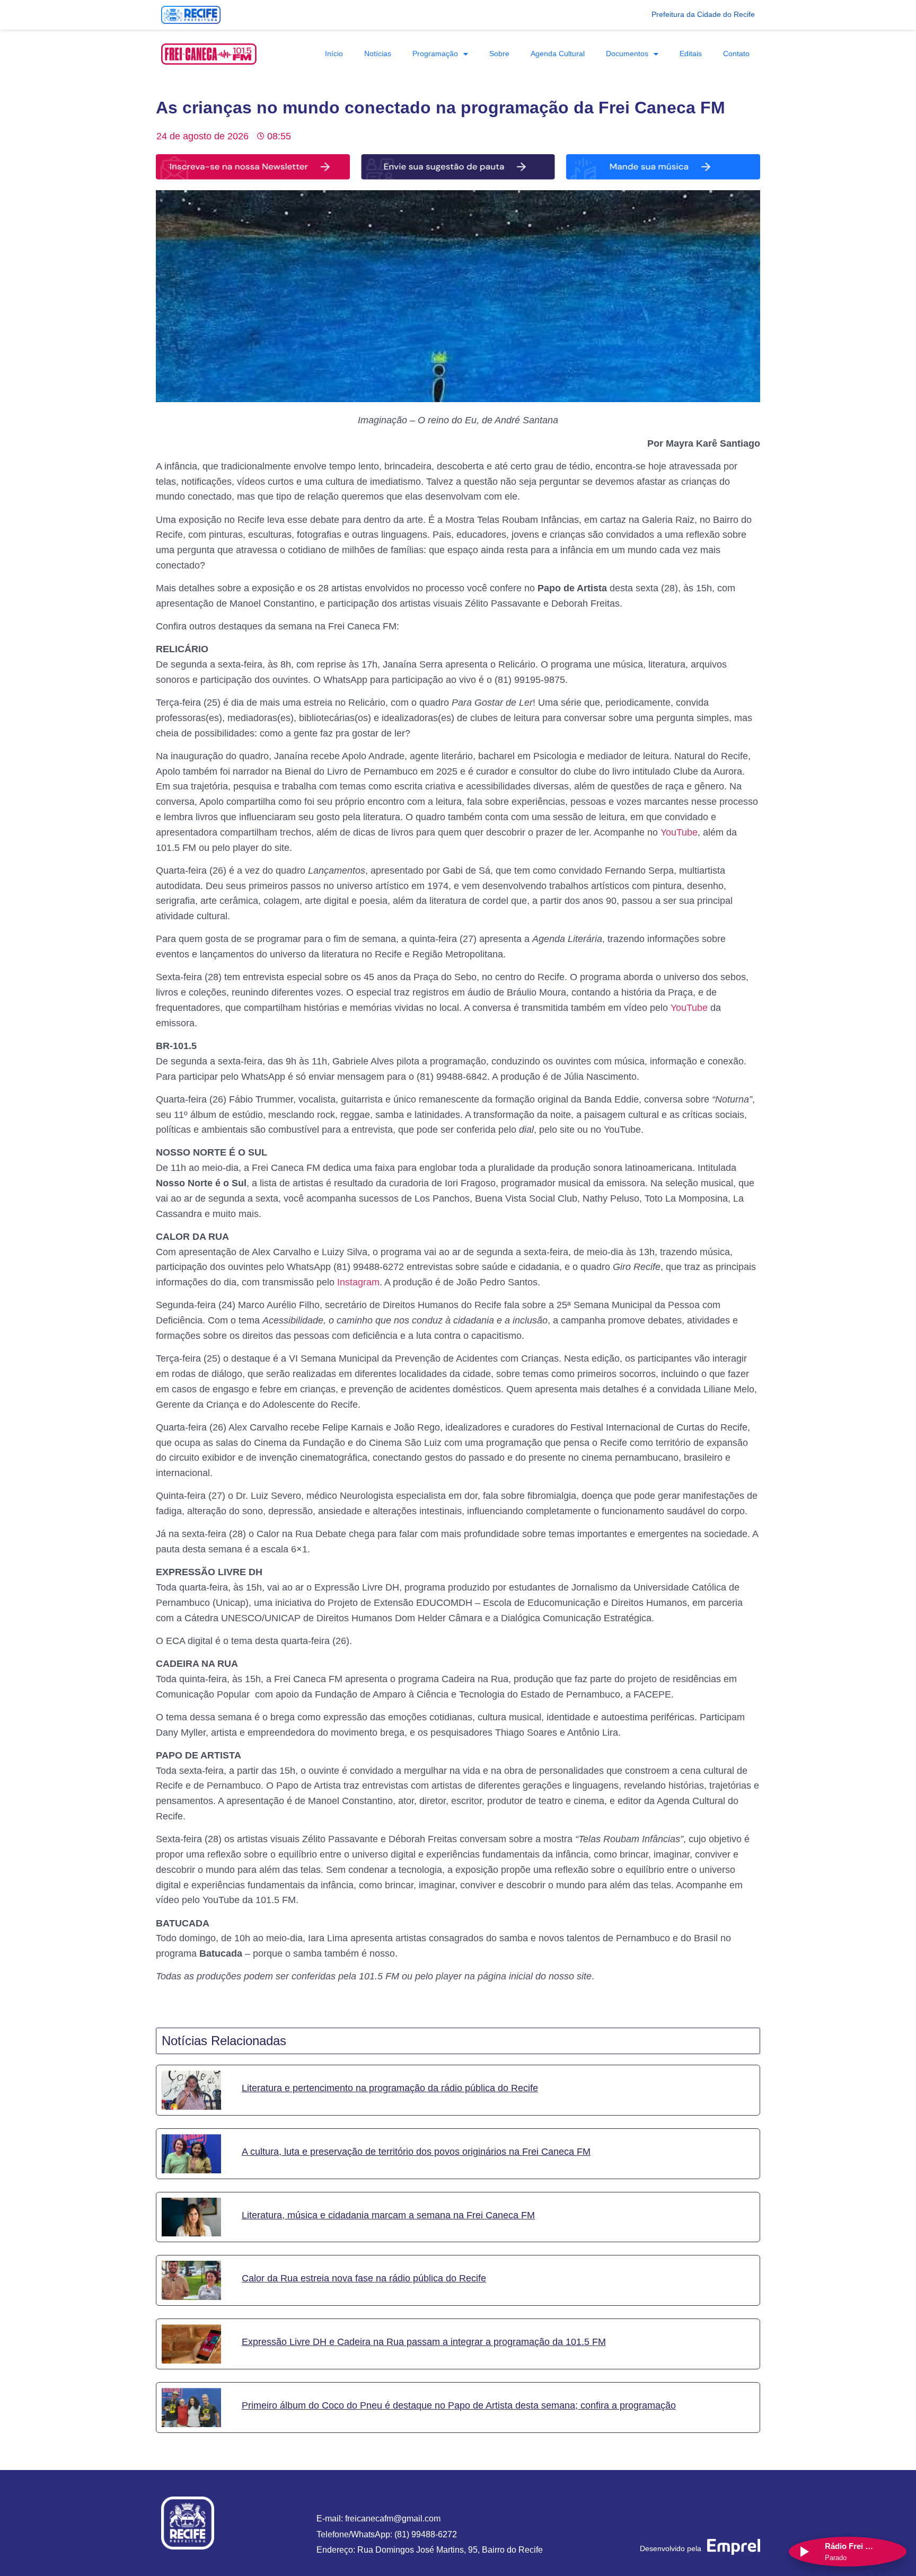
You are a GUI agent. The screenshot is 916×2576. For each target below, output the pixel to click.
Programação (435, 54)
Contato (736, 54)
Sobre (499, 54)
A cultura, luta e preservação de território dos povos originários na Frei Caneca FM (416, 2152)
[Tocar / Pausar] (804, 2552)
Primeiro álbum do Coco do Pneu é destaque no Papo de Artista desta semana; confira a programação (459, 2405)
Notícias (378, 54)
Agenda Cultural (558, 54)
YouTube (679, 832)
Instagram (358, 1282)
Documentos (627, 54)
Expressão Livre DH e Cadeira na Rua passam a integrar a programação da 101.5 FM (424, 2342)
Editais (691, 54)
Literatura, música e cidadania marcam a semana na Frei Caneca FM (388, 2215)
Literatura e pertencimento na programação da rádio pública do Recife (390, 2088)
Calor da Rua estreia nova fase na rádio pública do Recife (364, 2279)
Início (334, 54)
